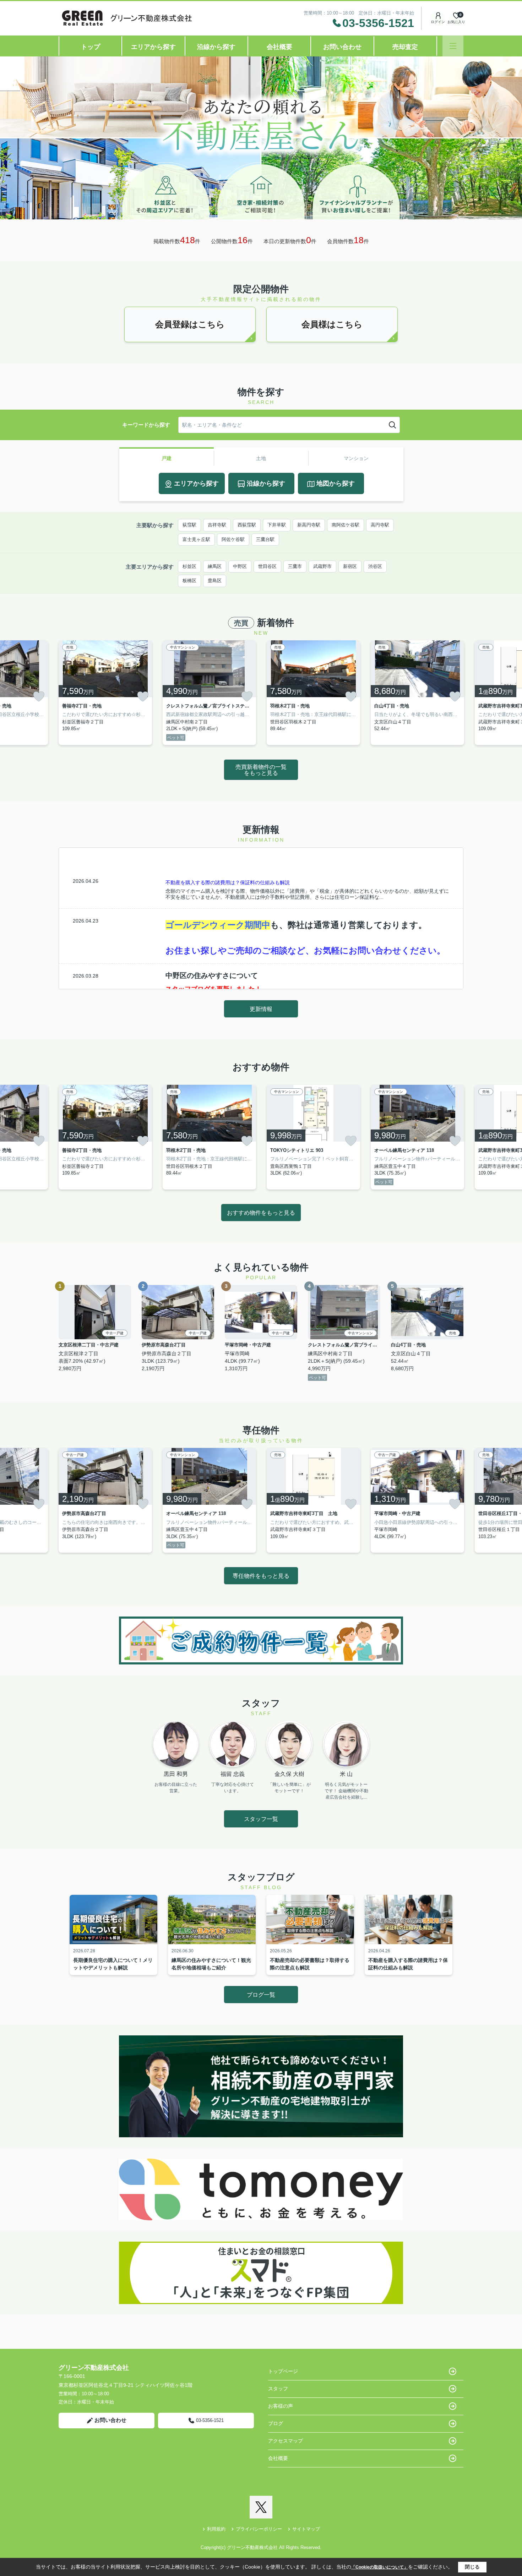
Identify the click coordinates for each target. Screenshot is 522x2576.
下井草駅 (277, 525)
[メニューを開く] (453, 46)
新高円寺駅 (309, 525)
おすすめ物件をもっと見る (261, 1213)
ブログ (276, 2423)
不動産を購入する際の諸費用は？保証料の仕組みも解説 (228, 882)
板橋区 (189, 581)
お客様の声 (281, 2406)
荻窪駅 (189, 525)
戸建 (167, 458)
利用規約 (216, 2529)
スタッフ (278, 2389)
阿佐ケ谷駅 (233, 539)
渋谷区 (375, 566)
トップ (91, 47)
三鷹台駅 (265, 539)
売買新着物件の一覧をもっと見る (261, 770)
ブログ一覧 (261, 1995)
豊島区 (215, 581)
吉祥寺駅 (217, 525)
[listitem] (105, 693)
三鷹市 (295, 566)
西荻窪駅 (247, 525)
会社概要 (279, 47)
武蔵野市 (322, 566)
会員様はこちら (332, 324)
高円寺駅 (380, 525)
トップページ (283, 2371)
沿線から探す (216, 47)
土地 (261, 458)
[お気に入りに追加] (39, 696)
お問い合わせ (342, 47)
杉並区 (189, 566)
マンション (356, 458)
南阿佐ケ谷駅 (346, 525)
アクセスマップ (286, 2441)
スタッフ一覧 (261, 1819)
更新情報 (261, 1009)
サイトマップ (306, 2529)
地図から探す (336, 483)
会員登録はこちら (190, 324)
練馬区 (215, 566)
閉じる (472, 2567)
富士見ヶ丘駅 (196, 539)
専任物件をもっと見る (261, 1576)
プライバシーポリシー (259, 2529)
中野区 (240, 566)
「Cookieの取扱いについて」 (380, 2567)
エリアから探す (153, 47)
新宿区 (350, 566)
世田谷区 (267, 566)
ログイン (438, 22)
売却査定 (405, 47)
